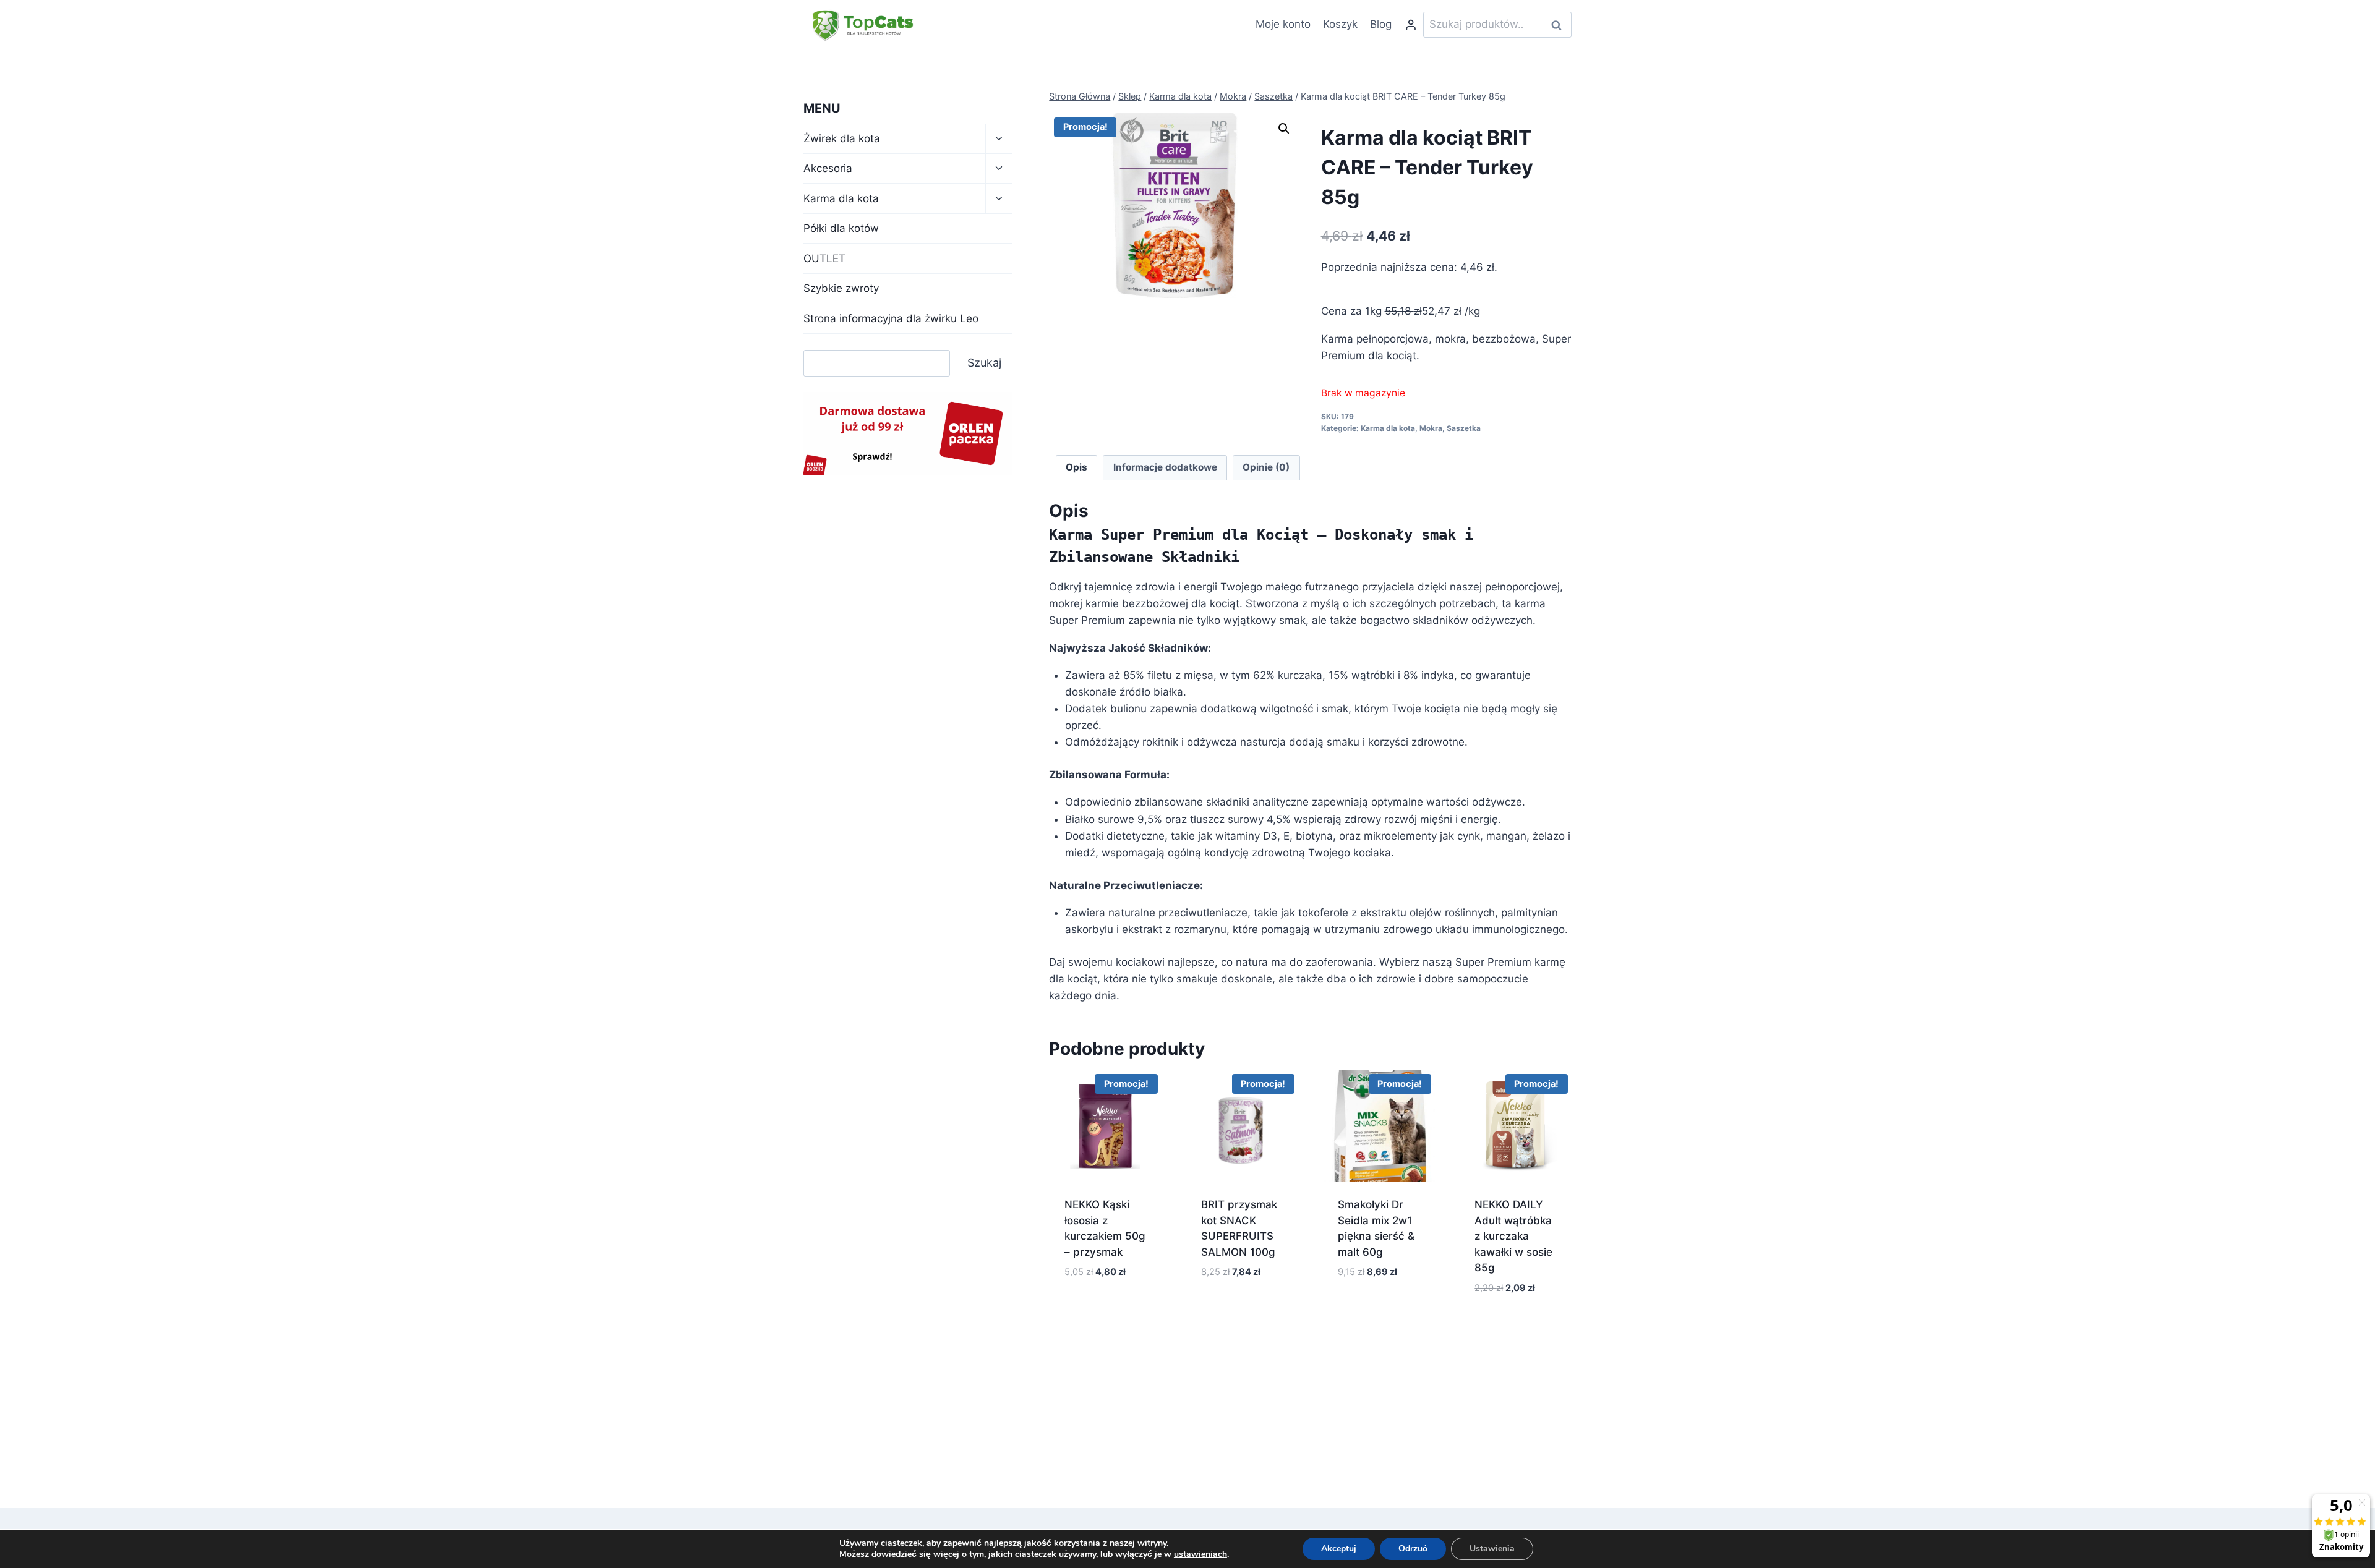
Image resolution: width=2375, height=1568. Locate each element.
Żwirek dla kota (842, 138)
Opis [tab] (1076, 467)
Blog (1381, 24)
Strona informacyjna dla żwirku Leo (891, 318)
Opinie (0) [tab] (1266, 467)
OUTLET (824, 258)
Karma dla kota (1388, 428)
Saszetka (1464, 428)
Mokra (1431, 428)
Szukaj (1560, 25)
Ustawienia (1492, 1549)
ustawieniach (1200, 1554)
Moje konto (1283, 24)
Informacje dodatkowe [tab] (1165, 467)
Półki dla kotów (841, 228)
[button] (1284, 129)
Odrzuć (1413, 1549)
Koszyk (1340, 24)
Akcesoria (828, 168)
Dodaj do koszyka (1105, 1316)
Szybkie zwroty (841, 288)
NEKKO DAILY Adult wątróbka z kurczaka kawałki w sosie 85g (1513, 1236)
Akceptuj (1339, 1549)
